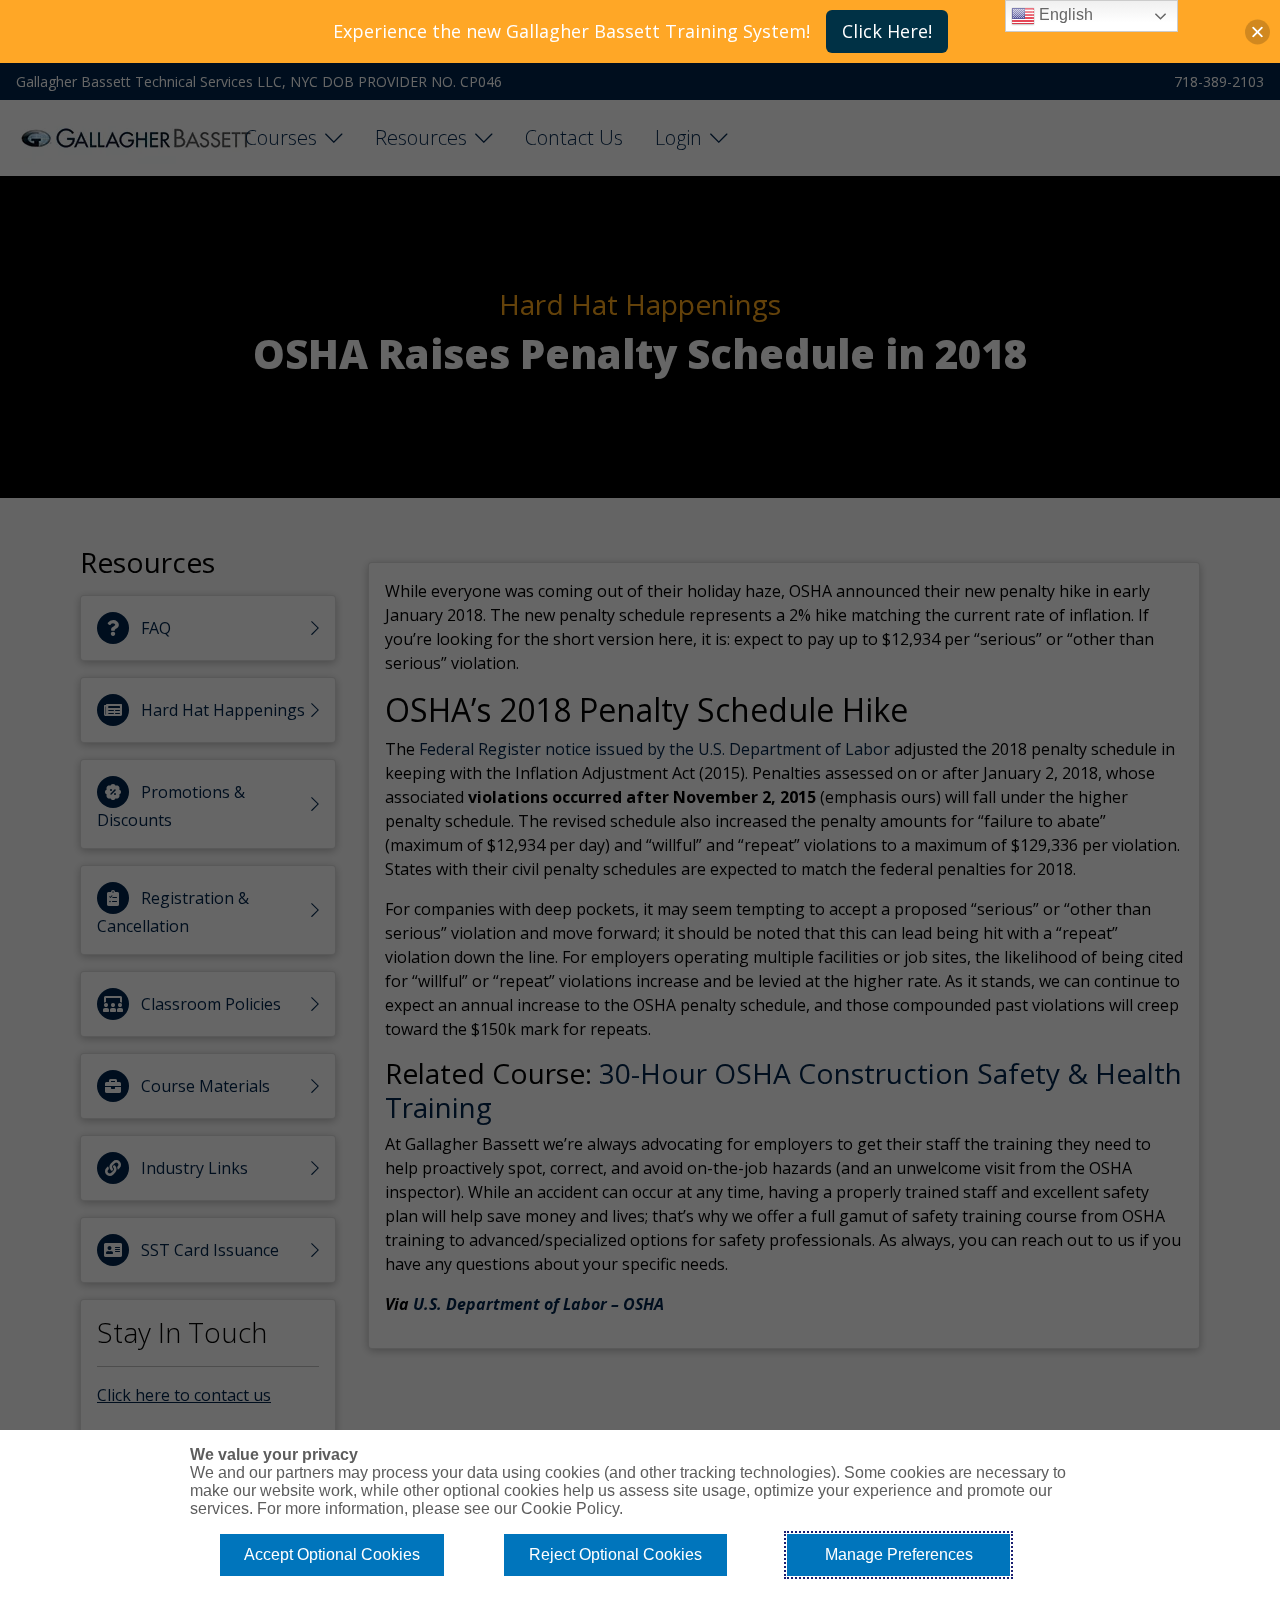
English (1064, 14)
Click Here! (887, 31)
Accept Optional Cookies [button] (332, 1554)
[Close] (1257, 31)
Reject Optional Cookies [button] (615, 1554)
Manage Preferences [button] (899, 1554)
